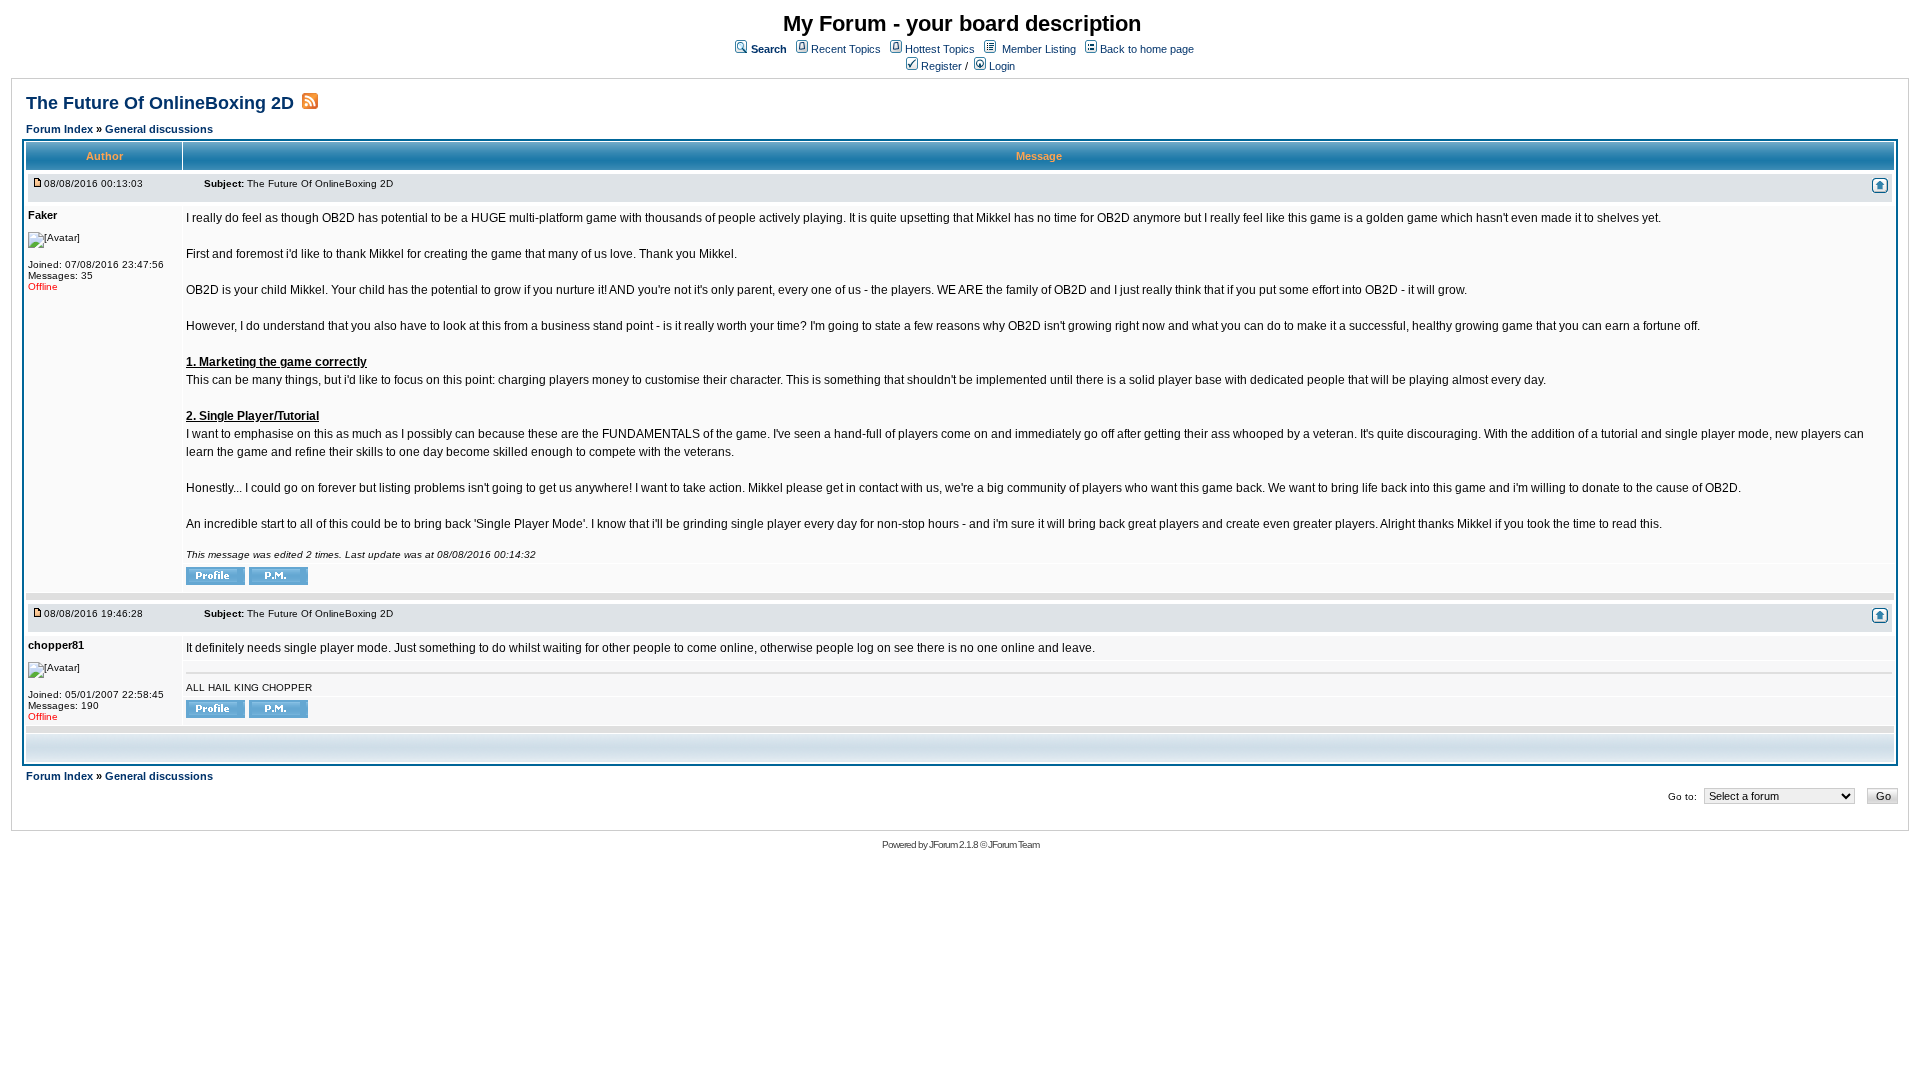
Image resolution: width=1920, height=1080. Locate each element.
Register (940, 66)
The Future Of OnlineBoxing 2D (160, 103)
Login (1000, 66)
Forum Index (61, 129)
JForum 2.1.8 (953, 844)
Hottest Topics (940, 49)
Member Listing (1039, 49)
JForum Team (1013, 844)
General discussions (159, 129)
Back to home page (1147, 49)
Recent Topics (846, 49)
